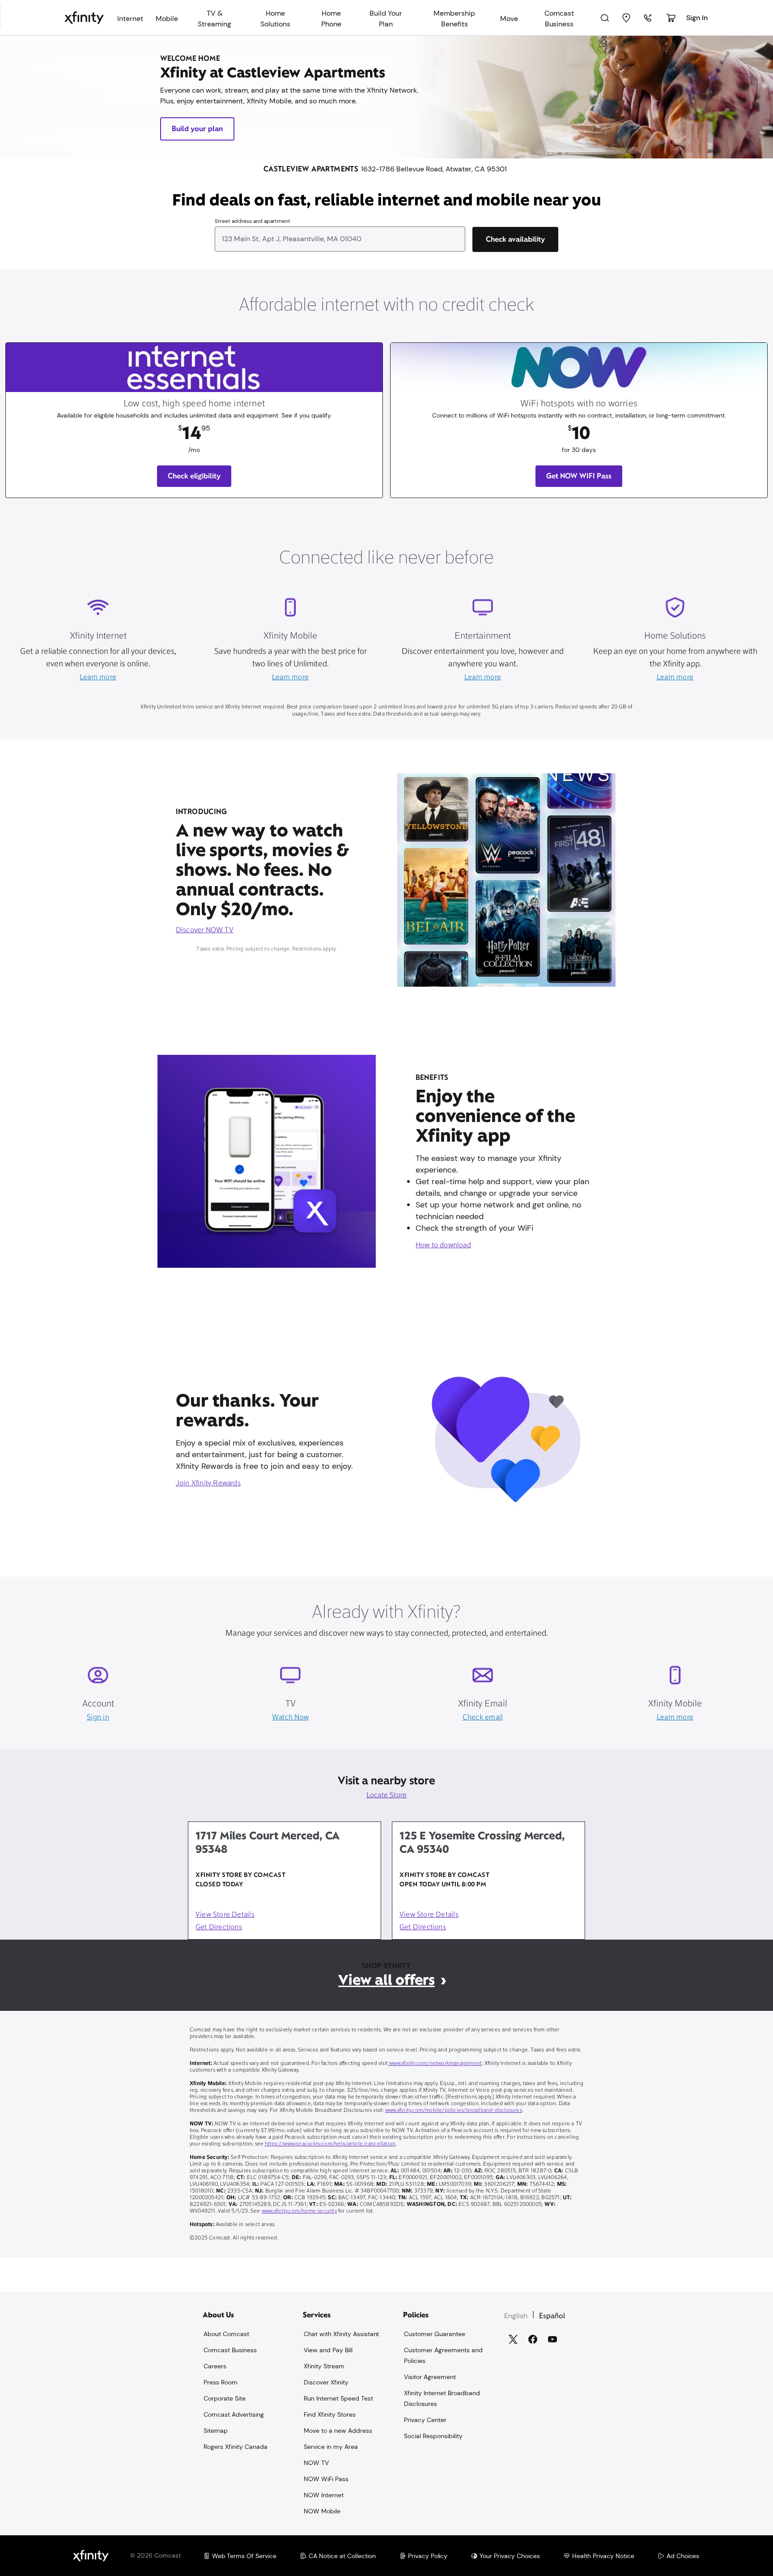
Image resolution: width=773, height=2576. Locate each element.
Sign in (98, 1718)
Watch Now (290, 1718)
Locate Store (387, 1796)
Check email (483, 1718)
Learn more (98, 678)
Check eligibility (194, 476)
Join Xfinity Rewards (208, 1484)
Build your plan (197, 129)
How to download (443, 1245)
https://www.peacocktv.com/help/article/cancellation (330, 2144)
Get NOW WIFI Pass (579, 476)
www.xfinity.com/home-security (299, 2211)
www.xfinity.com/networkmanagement (435, 2064)
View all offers (386, 1980)
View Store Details (225, 1915)
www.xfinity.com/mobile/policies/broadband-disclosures (454, 2111)
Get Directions (219, 1928)
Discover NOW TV (205, 930)
